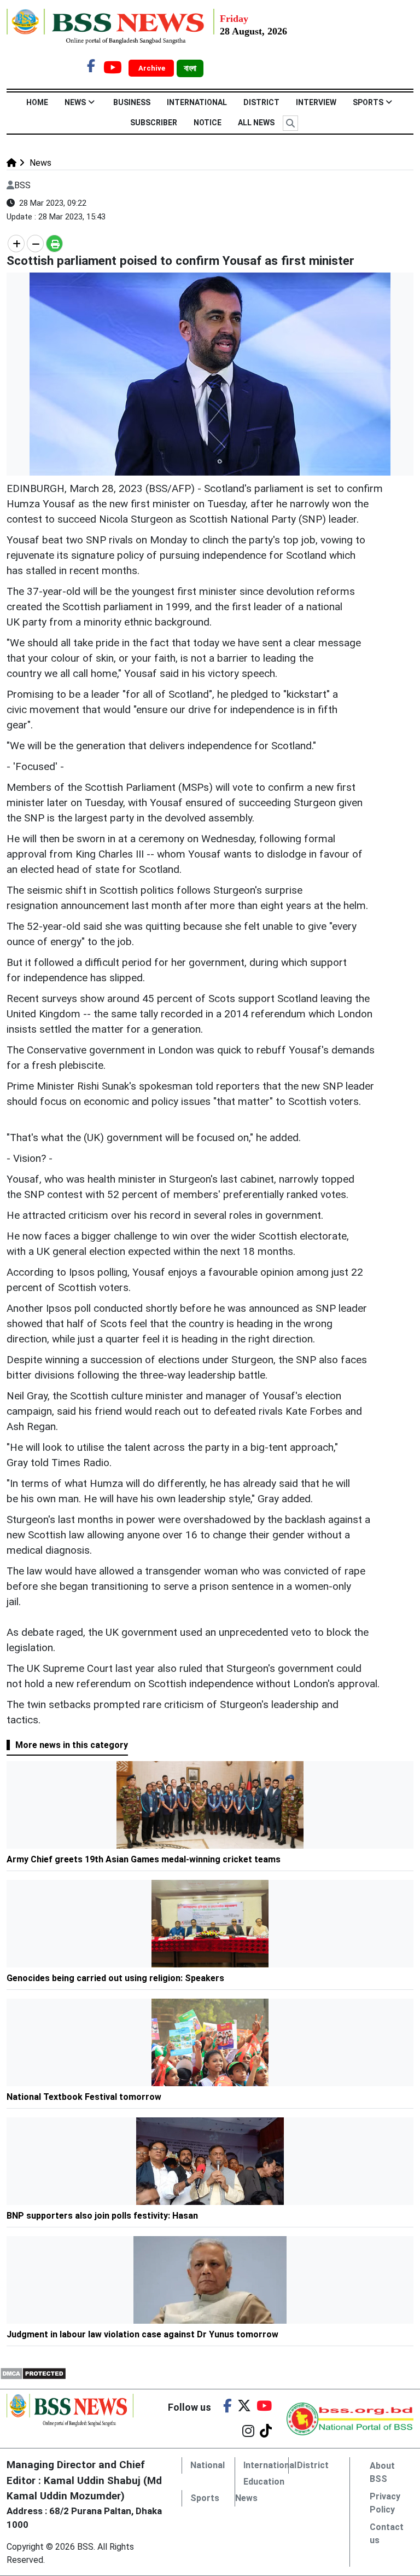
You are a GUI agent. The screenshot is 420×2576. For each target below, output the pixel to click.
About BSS (382, 2472)
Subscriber (154, 123)
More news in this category (72, 1745)
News (75, 102)
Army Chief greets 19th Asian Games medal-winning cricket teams (144, 1859)
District (261, 102)
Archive (153, 68)
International (197, 102)
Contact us (387, 2534)
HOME (37, 102)
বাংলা (190, 68)
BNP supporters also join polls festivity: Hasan (102, 2216)
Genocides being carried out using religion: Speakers (115, 1978)
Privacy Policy (385, 2503)
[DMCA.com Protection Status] (33, 2373)
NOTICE (208, 123)
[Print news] (54, 244)
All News (256, 123)
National (208, 2465)
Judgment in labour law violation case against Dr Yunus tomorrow (142, 2334)
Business (132, 102)
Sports (368, 102)
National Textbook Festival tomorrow (84, 2097)
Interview (316, 102)
